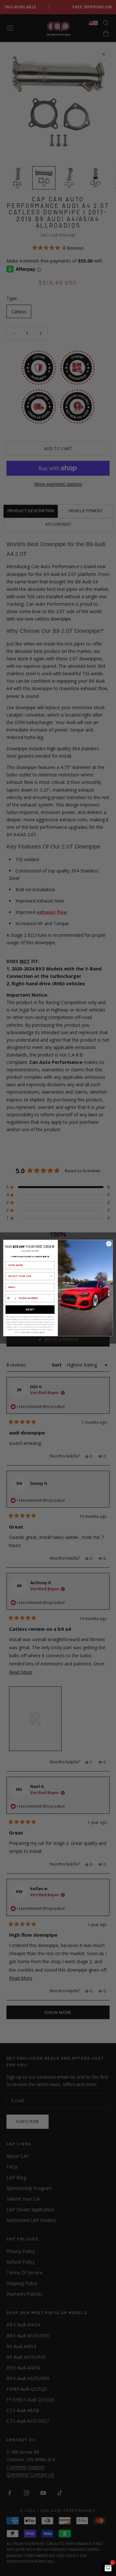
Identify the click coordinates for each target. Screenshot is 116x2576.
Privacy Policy (26, 1332)
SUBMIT (30, 1310)
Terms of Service (39, 1332)
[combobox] (29, 1276)
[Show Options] (52, 1276)
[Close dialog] (109, 1244)
